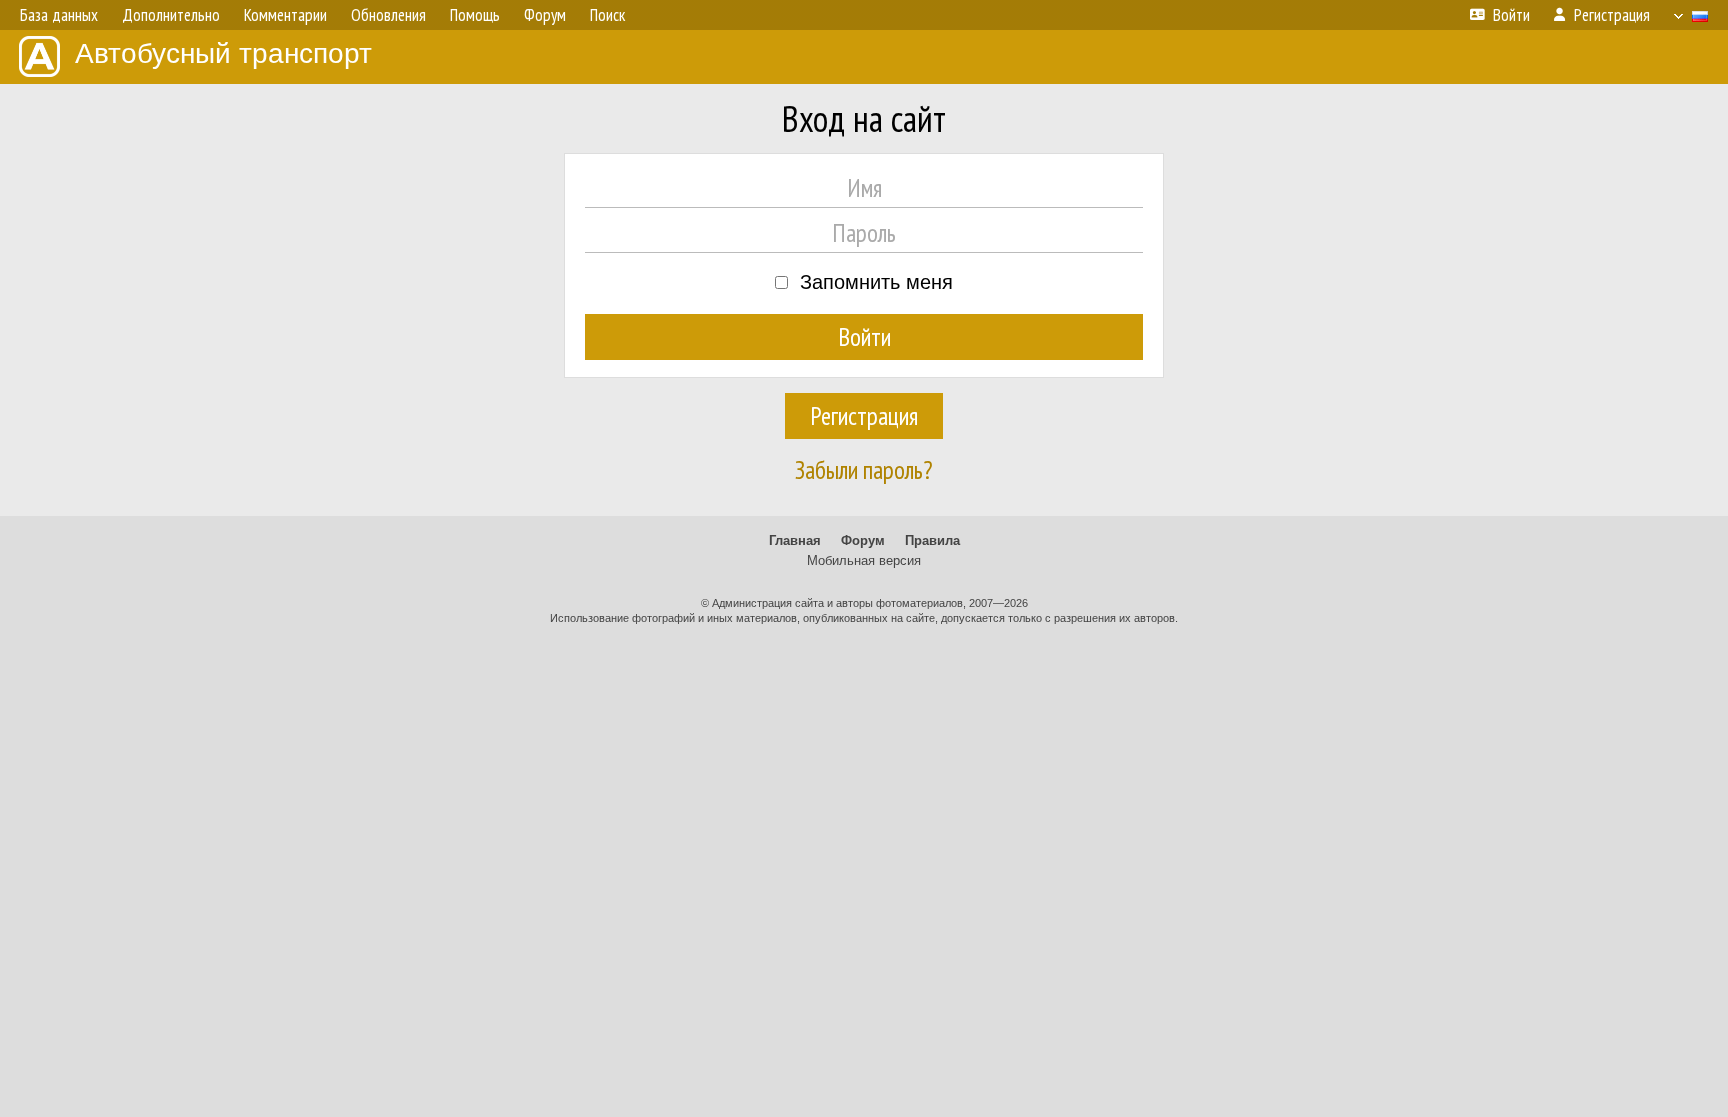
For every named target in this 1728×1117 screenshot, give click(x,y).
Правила (932, 540)
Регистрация (864, 416)
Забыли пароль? (864, 470)
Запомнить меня (876, 282)
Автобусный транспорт (223, 53)
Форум (863, 540)
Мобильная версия (864, 560)
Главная (795, 540)
